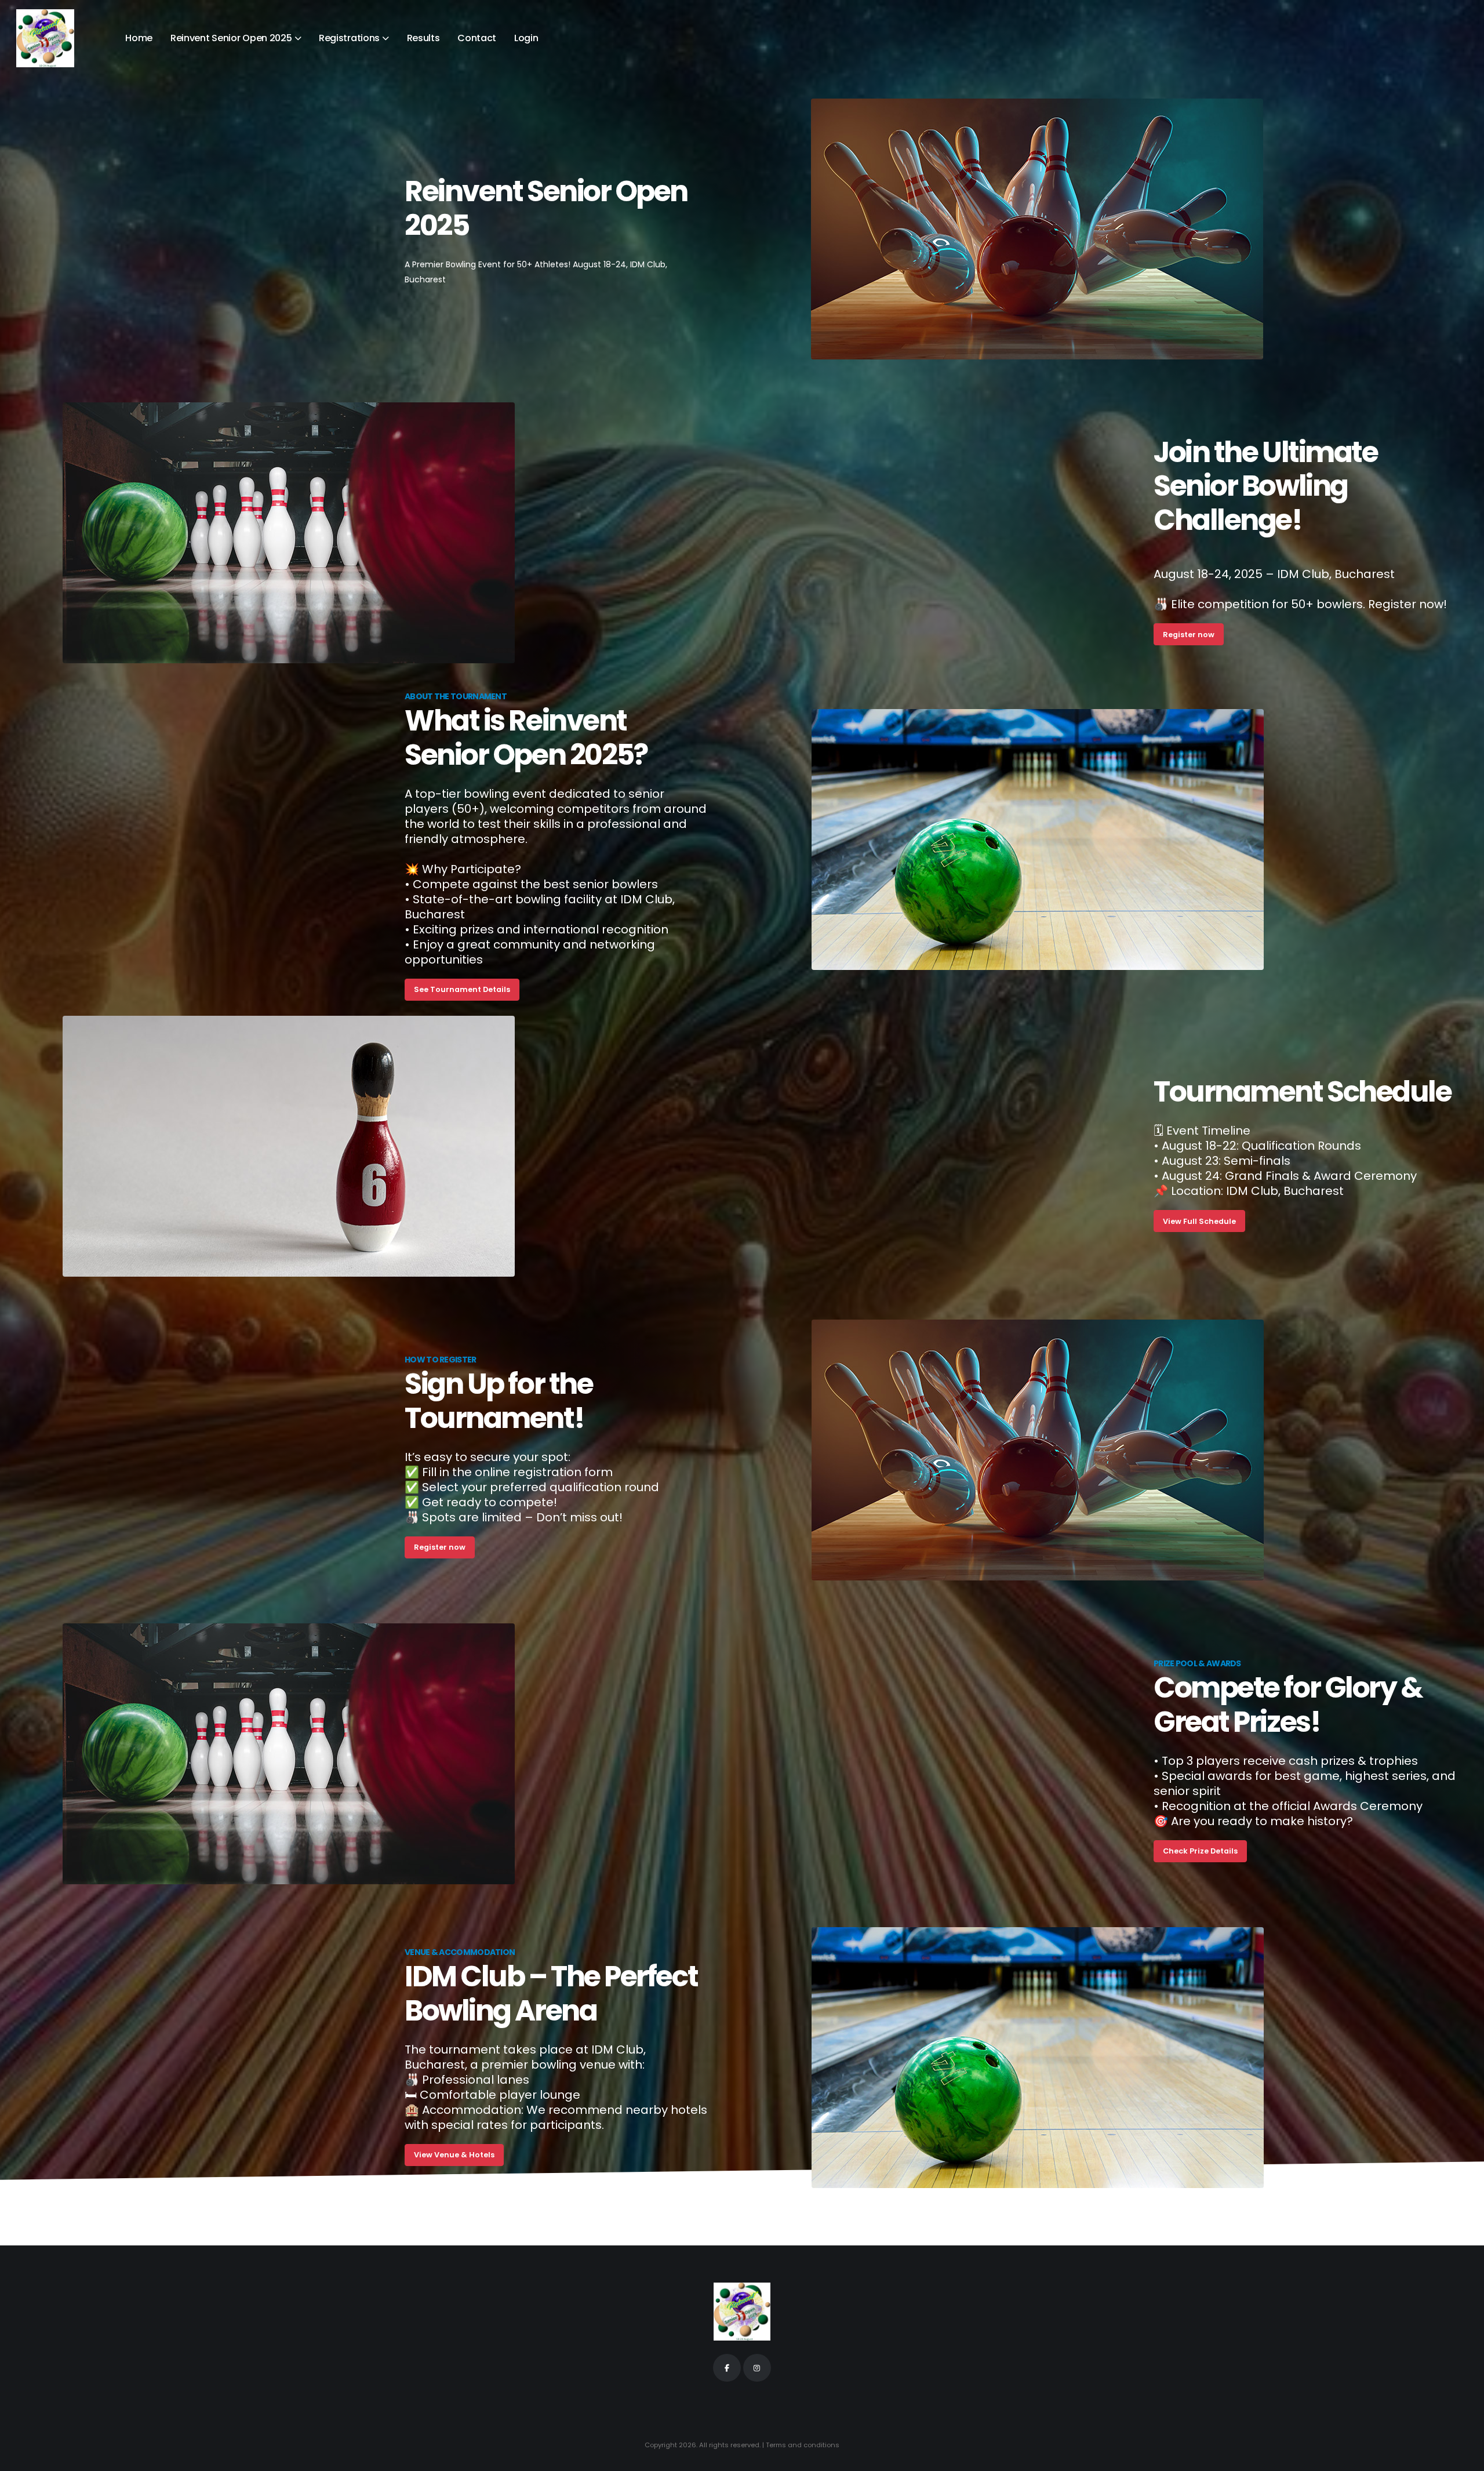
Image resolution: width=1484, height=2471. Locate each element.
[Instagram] (757, 2368)
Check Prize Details (1200, 1851)
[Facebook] (727, 2368)
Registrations (349, 38)
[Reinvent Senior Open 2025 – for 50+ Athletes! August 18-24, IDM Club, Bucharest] (45, 38)
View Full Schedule (1199, 1221)
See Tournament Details (462, 989)
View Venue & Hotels (454, 2155)
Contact (477, 38)
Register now (1189, 635)
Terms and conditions (803, 2445)
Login (526, 38)
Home (139, 38)
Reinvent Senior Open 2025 (231, 38)
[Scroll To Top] (1464, 2458)
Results (423, 38)
